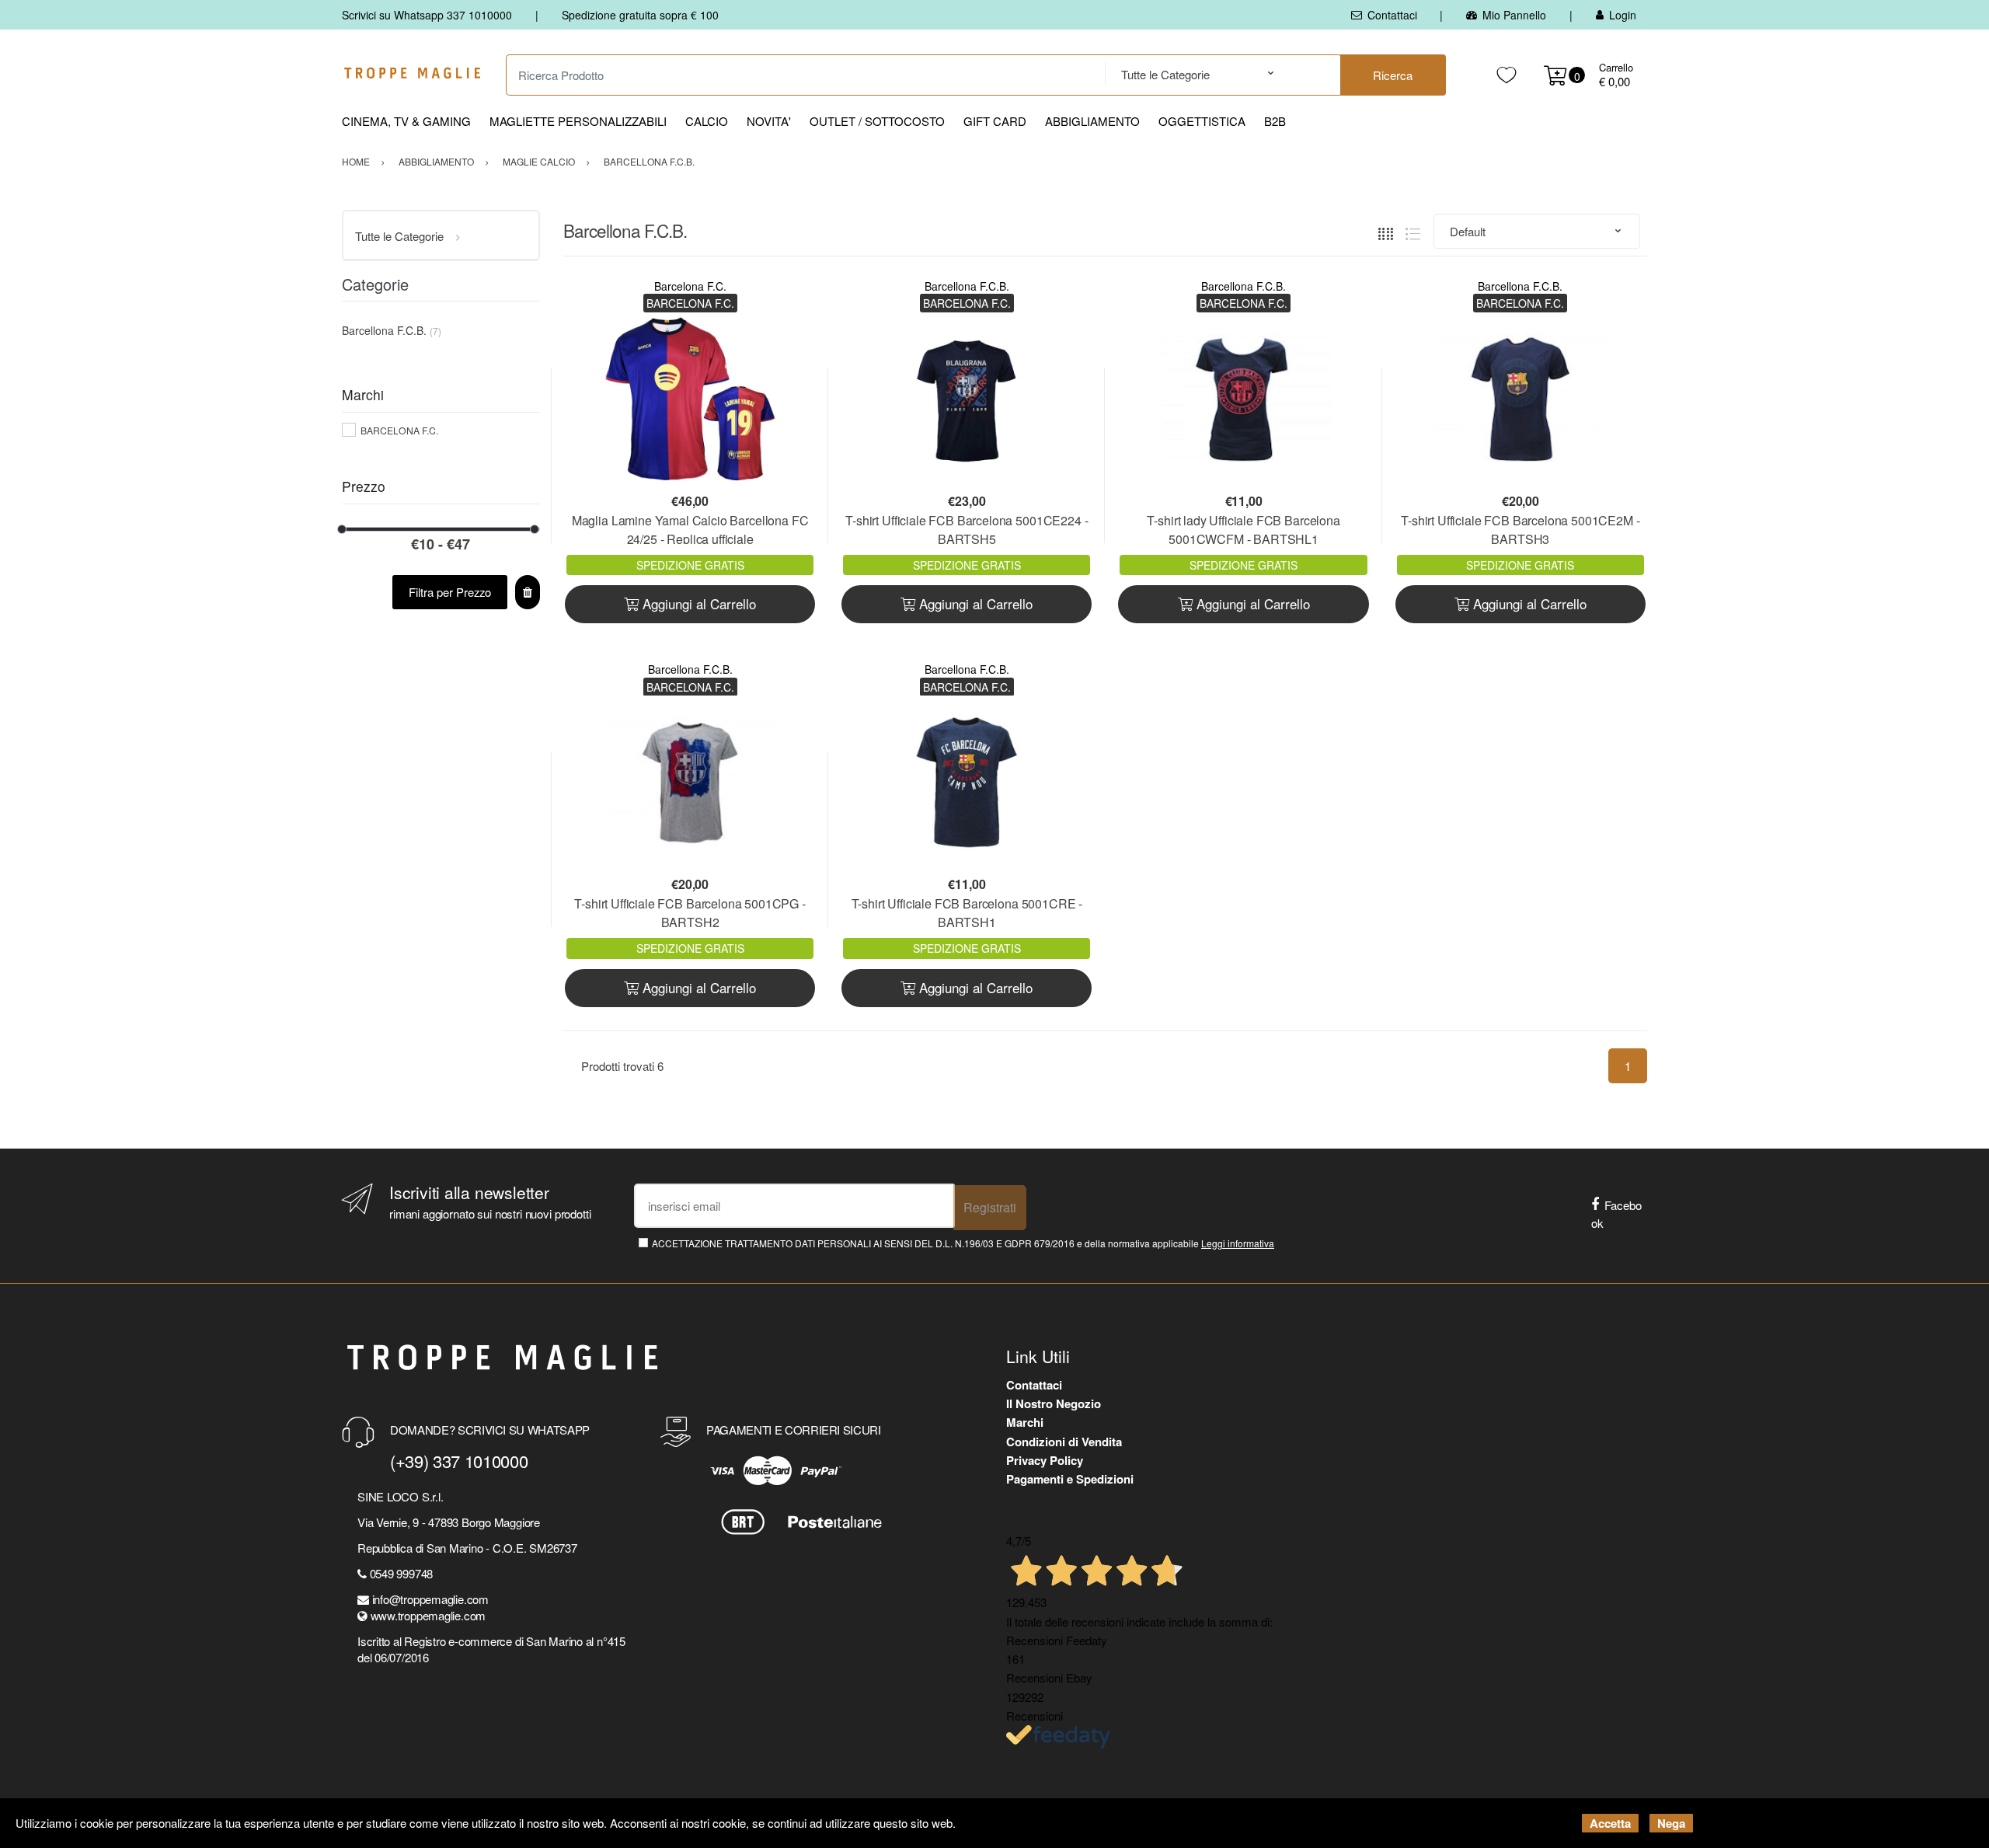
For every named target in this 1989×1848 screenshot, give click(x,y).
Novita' (769, 121)
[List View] (1413, 231)
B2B (1275, 121)
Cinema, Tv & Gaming (406, 121)
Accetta (1610, 1823)
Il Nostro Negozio (1054, 1403)
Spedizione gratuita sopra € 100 (640, 15)
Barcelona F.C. (690, 286)
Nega (1671, 1823)
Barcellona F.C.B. (967, 286)
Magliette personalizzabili (578, 121)
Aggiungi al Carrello (697, 603)
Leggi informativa (1238, 1243)
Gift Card (995, 121)
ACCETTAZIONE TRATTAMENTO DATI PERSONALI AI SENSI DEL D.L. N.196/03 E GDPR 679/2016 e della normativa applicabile (963, 1243)
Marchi (1025, 1422)
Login (1623, 15)
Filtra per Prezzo (450, 592)
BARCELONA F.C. (399, 430)
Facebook (1616, 1214)
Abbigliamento (1092, 121)
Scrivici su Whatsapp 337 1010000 (427, 15)
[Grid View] (1386, 231)
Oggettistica (1202, 121)
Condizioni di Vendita (1064, 1442)
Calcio (707, 121)
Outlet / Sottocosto (877, 121)
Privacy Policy (1045, 1460)
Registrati (990, 1207)
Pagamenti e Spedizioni (1070, 1479)
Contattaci (1392, 15)
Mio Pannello (1514, 15)
